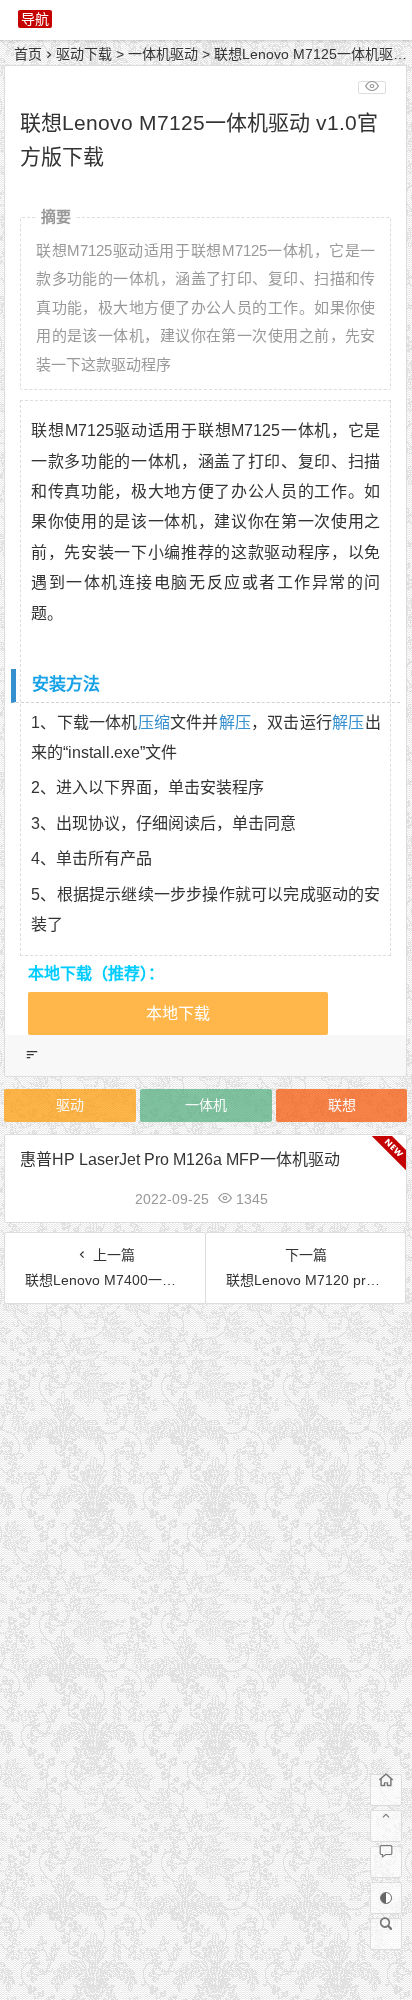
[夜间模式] (386, 1898)
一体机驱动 (163, 54)
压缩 (154, 722)
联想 (342, 1105)
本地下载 (178, 1013)
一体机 (206, 1105)
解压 (235, 722)
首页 (28, 54)
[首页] (386, 1790)
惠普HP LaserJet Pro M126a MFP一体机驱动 (180, 1159)
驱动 (70, 1105)
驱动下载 (84, 54)
